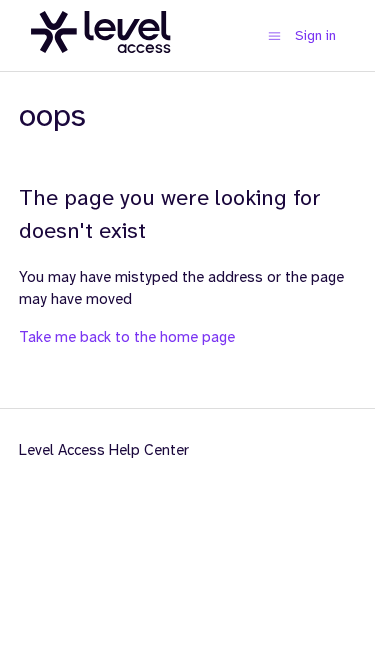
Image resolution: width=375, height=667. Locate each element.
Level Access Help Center (104, 450)
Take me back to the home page (127, 337)
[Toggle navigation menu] (274, 35)
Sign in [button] (315, 35)
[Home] (101, 64)
